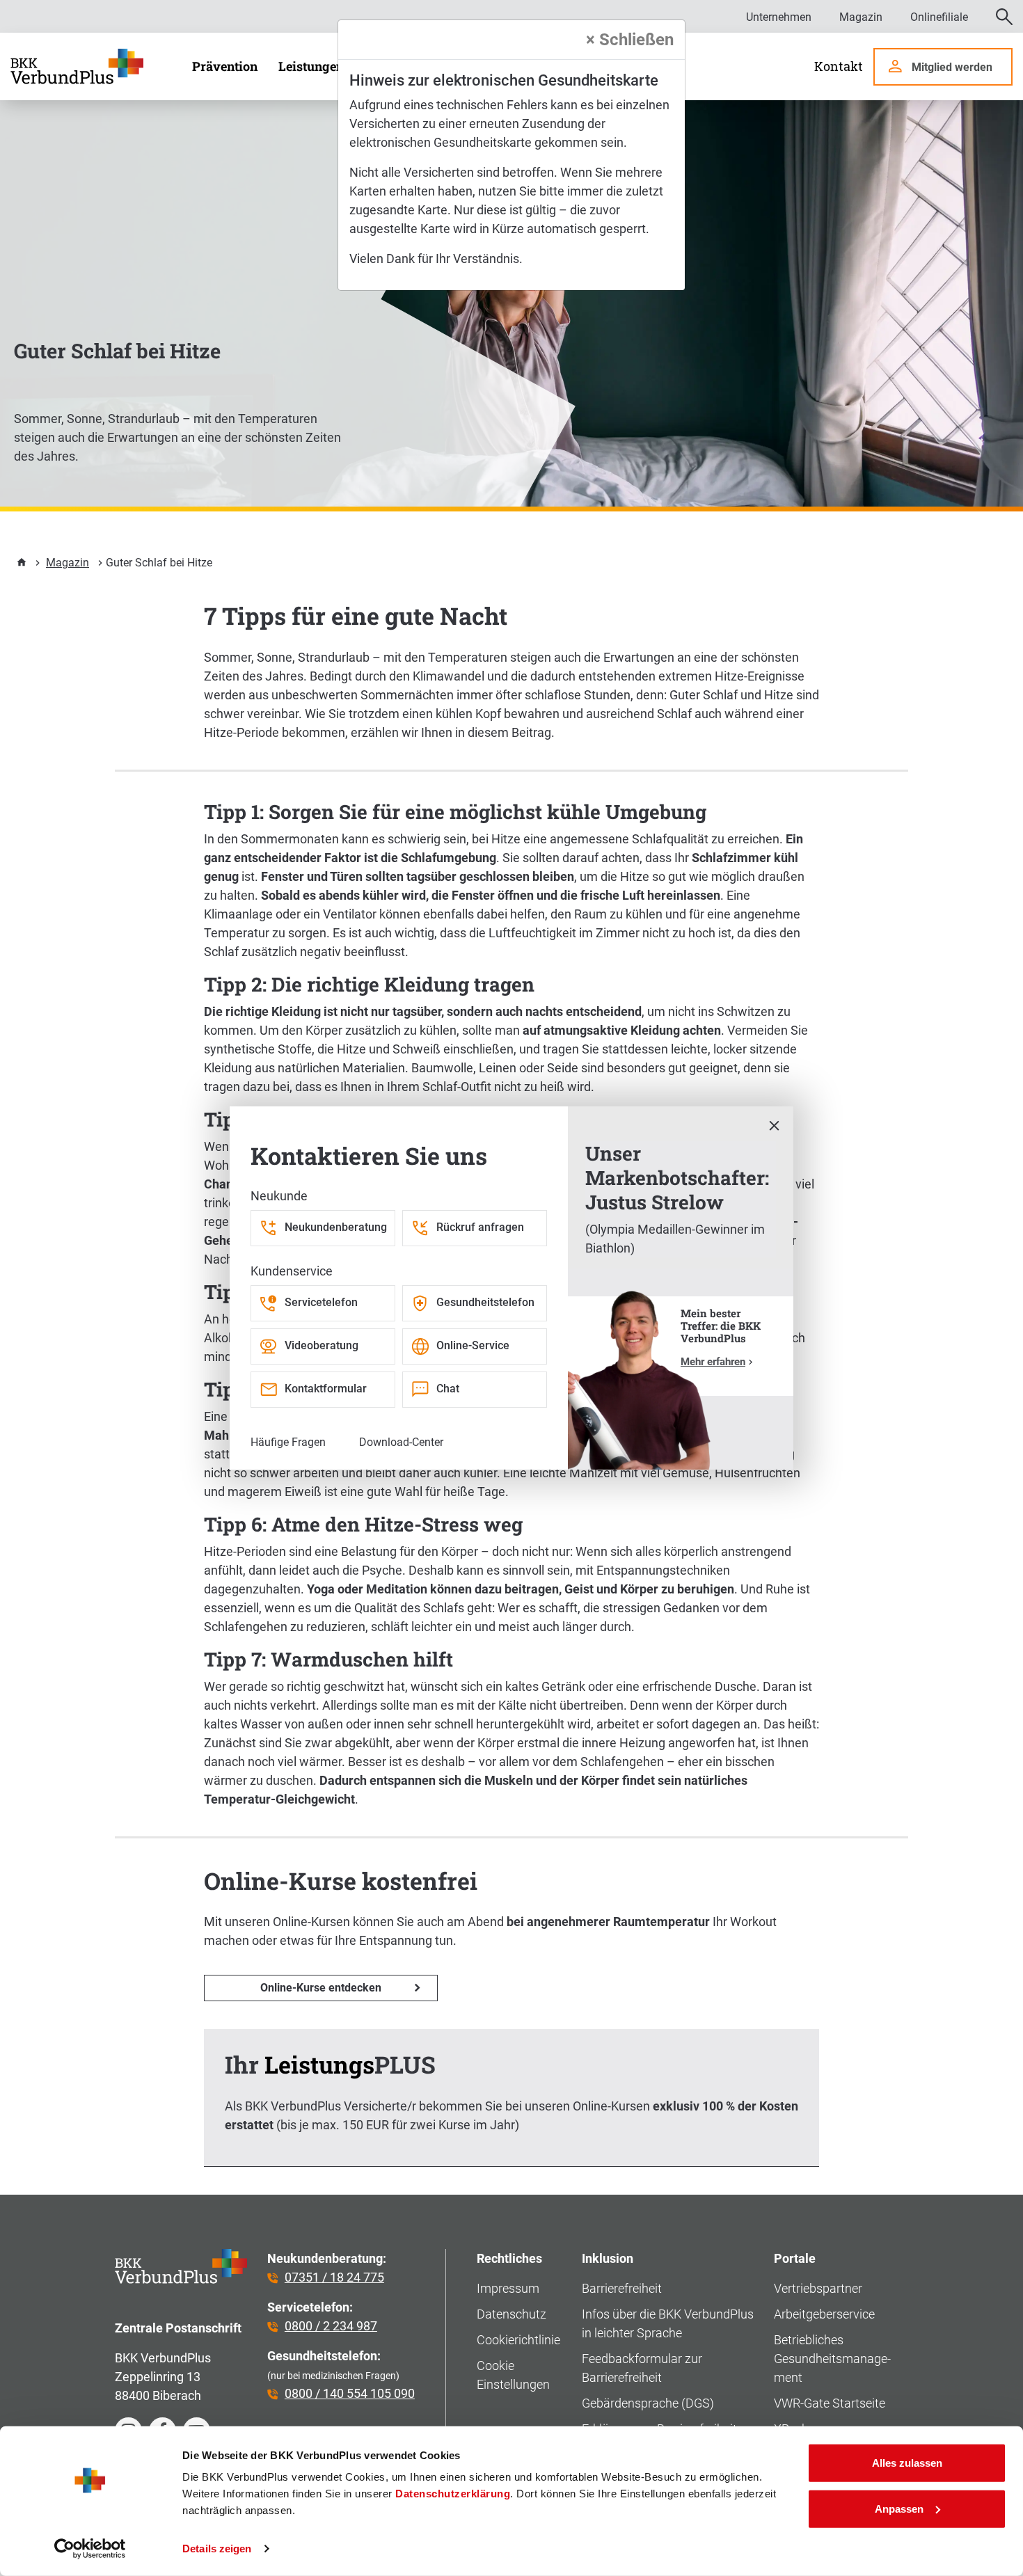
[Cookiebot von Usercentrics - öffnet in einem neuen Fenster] (90, 2549)
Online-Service (473, 1345)
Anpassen (899, 2508)
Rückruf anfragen (480, 1227)
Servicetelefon (321, 1302)
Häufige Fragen (288, 1442)
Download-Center (401, 1442)
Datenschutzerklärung (453, 2494)
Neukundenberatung (336, 1227)
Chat (448, 1389)
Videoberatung (322, 1345)
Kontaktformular (326, 1389)
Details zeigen (217, 2549)
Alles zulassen (907, 2463)
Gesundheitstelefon (485, 1302)
